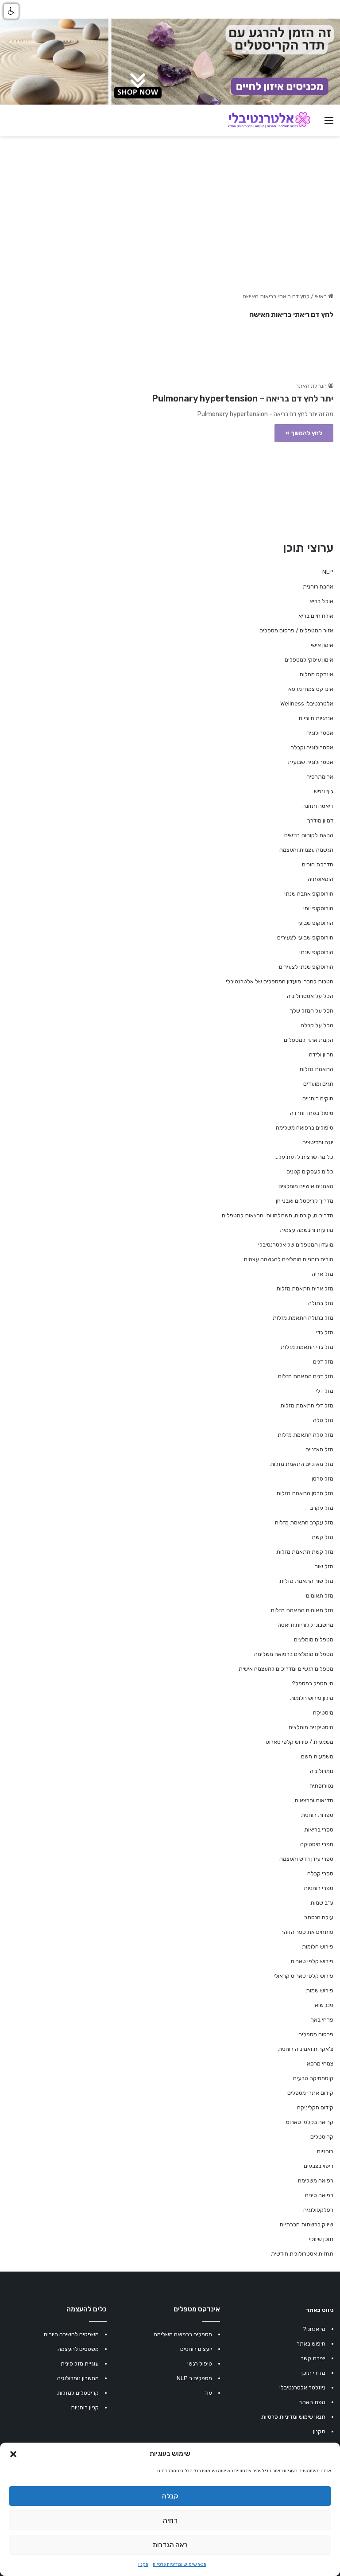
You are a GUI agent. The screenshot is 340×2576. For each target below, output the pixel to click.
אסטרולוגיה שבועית (311, 762)
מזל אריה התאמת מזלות (305, 1288)
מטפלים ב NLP (194, 2378)
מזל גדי (325, 1332)
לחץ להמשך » (304, 433)
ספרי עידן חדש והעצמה (306, 1859)
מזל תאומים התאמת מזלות (302, 1610)
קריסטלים (322, 2137)
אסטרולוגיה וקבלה (312, 747)
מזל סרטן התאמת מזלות (305, 1493)
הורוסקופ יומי (318, 908)
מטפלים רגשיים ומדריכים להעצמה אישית (286, 1669)
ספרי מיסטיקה (317, 1844)
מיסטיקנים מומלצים (311, 1727)
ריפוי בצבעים (319, 2166)
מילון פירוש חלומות (312, 1698)
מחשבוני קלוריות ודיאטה (305, 1625)
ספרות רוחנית (317, 1815)
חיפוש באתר (311, 2344)
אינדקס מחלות (316, 674)
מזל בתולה (321, 1303)
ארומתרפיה (320, 777)
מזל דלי (325, 1391)
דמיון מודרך (320, 820)
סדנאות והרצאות (314, 1800)
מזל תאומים (320, 1596)
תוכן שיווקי (321, 2239)
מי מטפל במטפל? (313, 1683)
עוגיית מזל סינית (80, 2364)
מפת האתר (312, 2402)
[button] (13, 2454)
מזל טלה (323, 1420)
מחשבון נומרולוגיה (78, 2378)
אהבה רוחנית (318, 587)
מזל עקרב (322, 1508)
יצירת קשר (313, 2358)
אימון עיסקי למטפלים (309, 660)
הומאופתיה (321, 879)
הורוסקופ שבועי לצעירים (305, 937)
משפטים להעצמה (78, 2349)
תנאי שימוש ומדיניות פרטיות (180, 2564)
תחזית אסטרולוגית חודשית (302, 2254)
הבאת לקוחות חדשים (309, 835)
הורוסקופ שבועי (315, 923)
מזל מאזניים (319, 1449)
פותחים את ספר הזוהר (307, 1932)
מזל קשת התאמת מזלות (305, 1552)
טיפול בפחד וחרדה (312, 1113)
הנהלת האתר (311, 386)
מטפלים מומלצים (314, 1639)
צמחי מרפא (320, 2064)
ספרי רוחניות (319, 1888)
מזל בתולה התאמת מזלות (303, 1318)
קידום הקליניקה (315, 2107)
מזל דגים (323, 1362)
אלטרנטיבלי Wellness (307, 703)
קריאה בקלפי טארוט (310, 2122)
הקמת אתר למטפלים (309, 1040)
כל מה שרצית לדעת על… (304, 1157)
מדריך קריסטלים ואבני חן (305, 1201)
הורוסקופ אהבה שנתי (309, 894)
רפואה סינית (319, 2195)
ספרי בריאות (319, 1830)
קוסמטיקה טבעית (313, 2078)
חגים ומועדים (318, 1084)
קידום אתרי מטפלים (310, 2093)
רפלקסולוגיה (318, 2210)
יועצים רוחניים (196, 2349)
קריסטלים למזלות (78, 2393)
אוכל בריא (321, 601)
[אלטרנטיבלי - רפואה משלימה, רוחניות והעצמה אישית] (269, 120)
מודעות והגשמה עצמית (307, 1230)
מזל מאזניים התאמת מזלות (302, 1464)
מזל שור (324, 1566)
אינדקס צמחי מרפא (311, 689)
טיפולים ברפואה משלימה (305, 1128)
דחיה (170, 2521)
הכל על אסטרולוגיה (310, 996)
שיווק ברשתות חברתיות (306, 2224)
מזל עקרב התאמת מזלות (304, 1522)
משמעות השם (317, 1756)
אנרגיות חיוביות (316, 718)
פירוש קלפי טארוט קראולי (303, 1976)
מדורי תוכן (313, 2373)
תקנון (143, 2564)
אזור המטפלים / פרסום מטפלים (296, 630)
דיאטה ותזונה (318, 806)
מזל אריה (323, 1274)
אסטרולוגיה (320, 733)
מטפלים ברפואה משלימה (183, 2334)
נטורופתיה (321, 1786)
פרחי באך (322, 2020)
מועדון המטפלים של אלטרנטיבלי (296, 1245)
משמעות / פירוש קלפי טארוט (299, 1742)
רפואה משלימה (316, 2180)
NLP (328, 572)
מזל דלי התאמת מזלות (307, 1405)
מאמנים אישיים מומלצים (306, 1186)
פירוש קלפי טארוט (312, 1961)
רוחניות (325, 2151)
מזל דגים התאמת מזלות (305, 1376)
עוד (208, 2393)
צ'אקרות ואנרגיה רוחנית (306, 2049)
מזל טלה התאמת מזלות (305, 1435)
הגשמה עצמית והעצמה (306, 850)
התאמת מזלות (316, 1069)
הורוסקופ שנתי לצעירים (306, 967)
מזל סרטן (323, 1479)
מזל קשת (323, 1537)
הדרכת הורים (318, 864)
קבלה (170, 2496)
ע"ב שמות (322, 1903)
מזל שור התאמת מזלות (306, 1581)
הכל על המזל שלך (312, 1011)
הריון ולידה (321, 1054)
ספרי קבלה (320, 1873)
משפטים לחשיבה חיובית (71, 2334)
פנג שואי (323, 2005)
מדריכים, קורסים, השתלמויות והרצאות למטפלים (278, 1215)
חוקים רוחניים (318, 1098)
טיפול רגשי (200, 2364)
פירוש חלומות (318, 1947)
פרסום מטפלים (316, 2034)
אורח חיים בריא (316, 616)
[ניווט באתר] (329, 124)
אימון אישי (322, 645)
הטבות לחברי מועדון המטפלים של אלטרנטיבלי (280, 981)
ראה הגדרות (170, 2545)
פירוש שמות (320, 1990)
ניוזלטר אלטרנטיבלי (302, 2387)
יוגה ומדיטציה (318, 1142)
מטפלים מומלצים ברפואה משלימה (294, 1654)
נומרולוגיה (322, 1771)
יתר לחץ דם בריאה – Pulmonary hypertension (243, 398)
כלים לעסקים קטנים (310, 1171)
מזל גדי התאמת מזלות (307, 1347)
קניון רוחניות (85, 2407)
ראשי (321, 296)
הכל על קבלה (317, 1025)
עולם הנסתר (319, 1917)
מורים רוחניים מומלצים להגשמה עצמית (288, 1259)
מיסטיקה (323, 1713)
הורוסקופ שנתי (316, 952)
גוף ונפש (324, 791)
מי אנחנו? (314, 2329)
